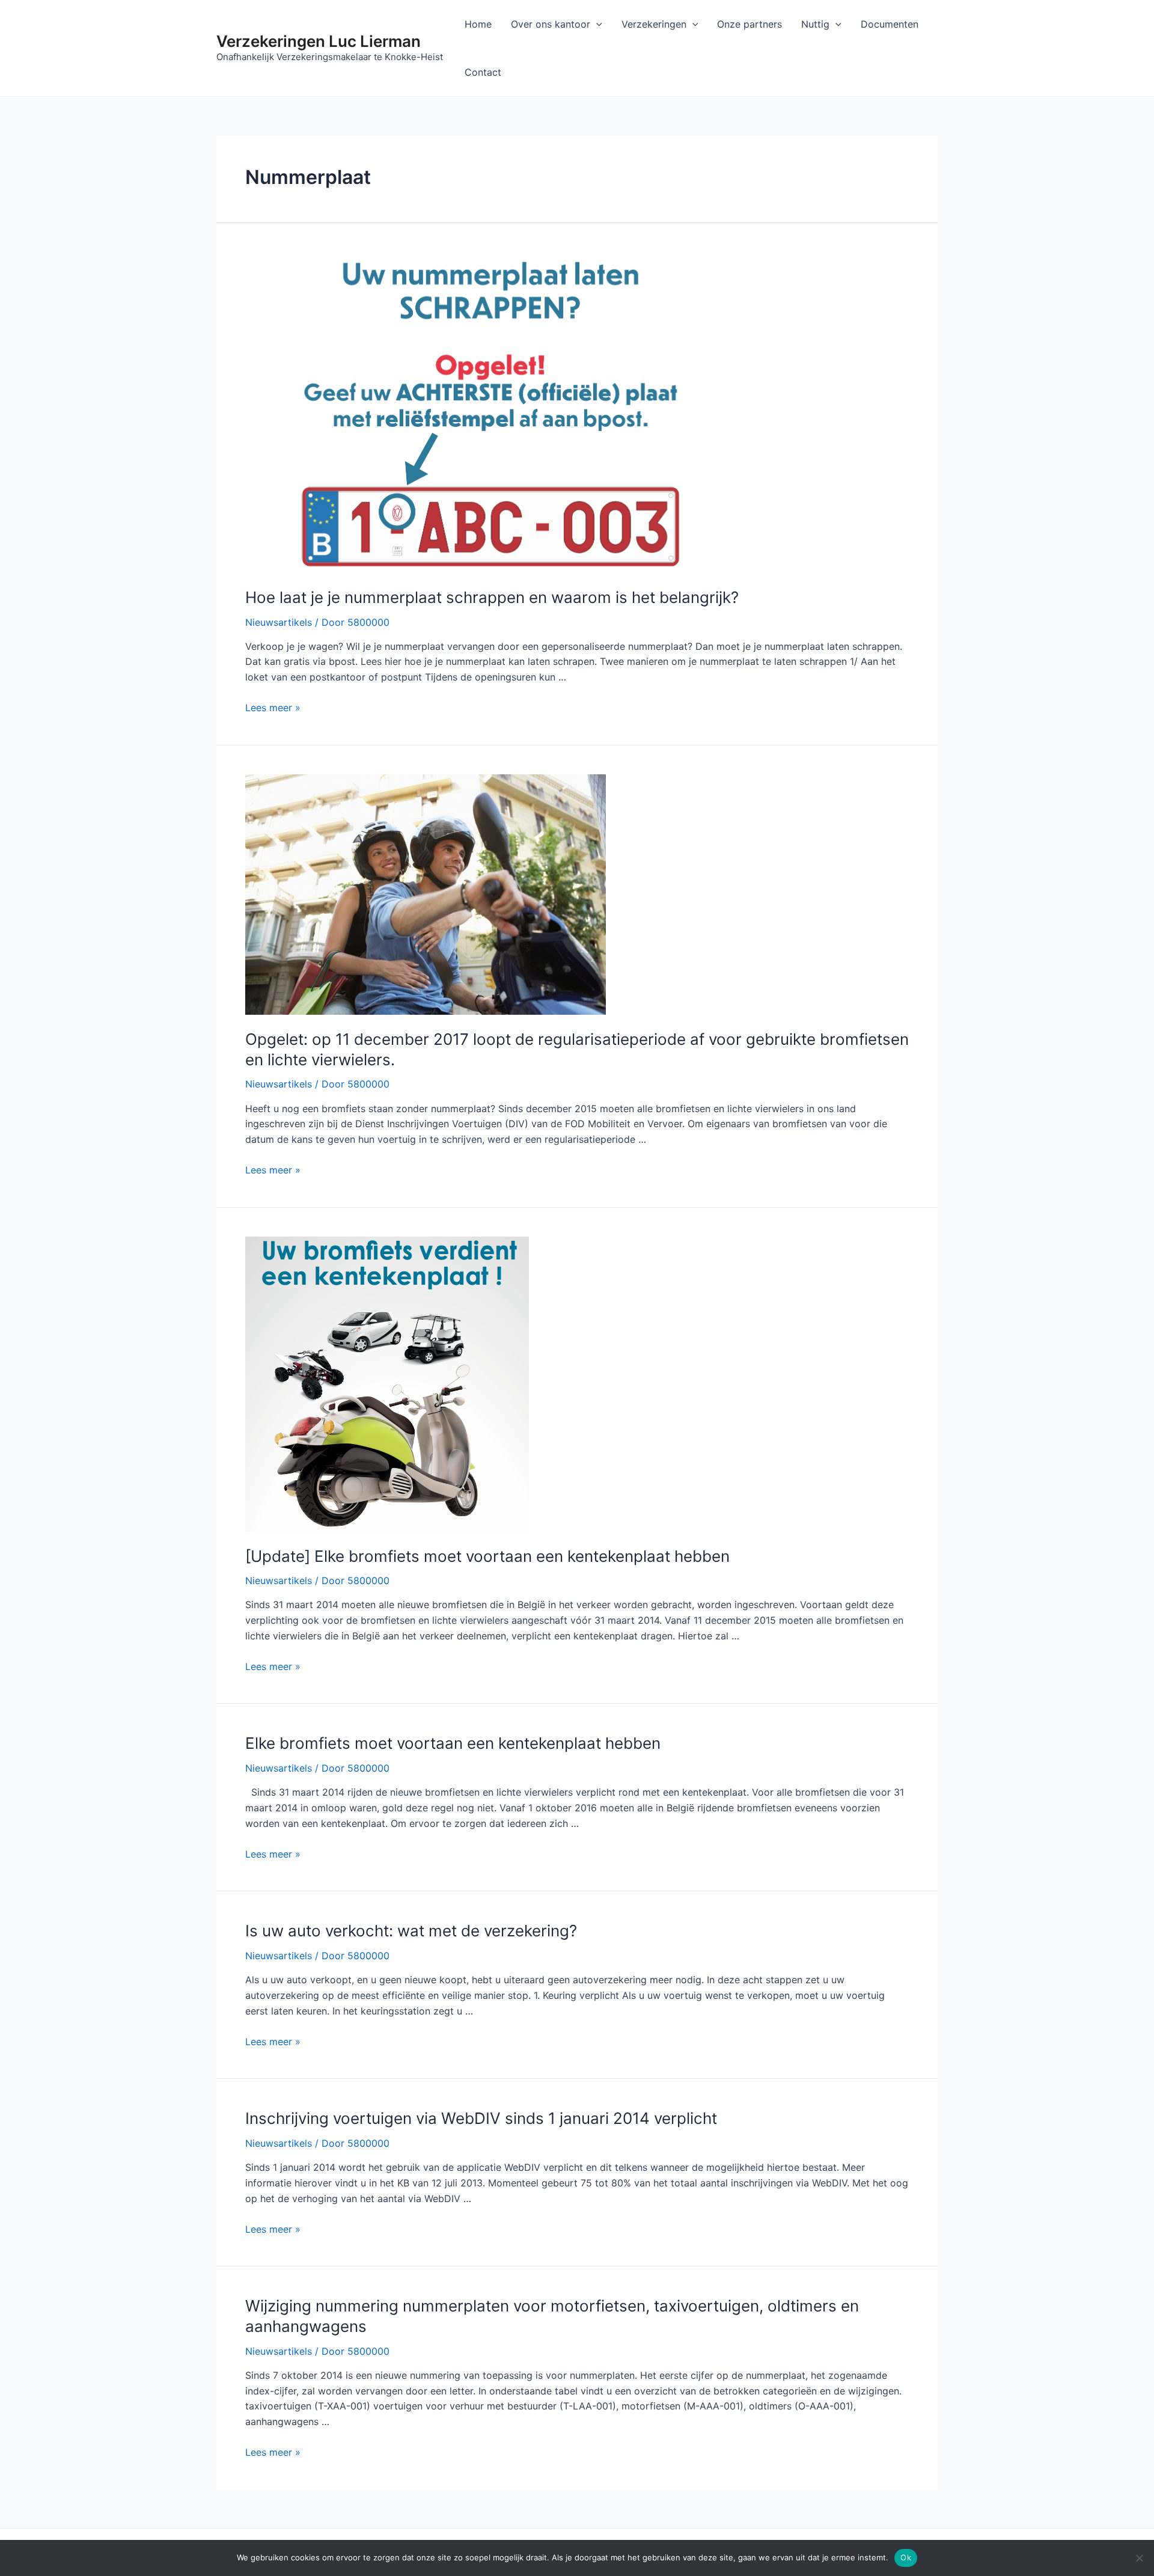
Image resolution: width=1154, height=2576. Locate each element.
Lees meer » (273, 708)
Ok (906, 2557)
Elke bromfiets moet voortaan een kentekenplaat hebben (453, 1743)
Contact (483, 72)
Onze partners (749, 24)
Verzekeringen (654, 24)
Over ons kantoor (551, 24)
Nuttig (815, 24)
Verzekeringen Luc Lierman (319, 41)
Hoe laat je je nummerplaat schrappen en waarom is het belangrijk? (492, 597)
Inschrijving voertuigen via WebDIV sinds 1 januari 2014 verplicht (481, 2118)
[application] (596, 24)
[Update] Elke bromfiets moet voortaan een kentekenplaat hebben (487, 1556)
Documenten (890, 24)
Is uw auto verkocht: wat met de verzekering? (411, 1931)
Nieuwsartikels (279, 622)
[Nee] (1139, 2558)
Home (478, 24)
